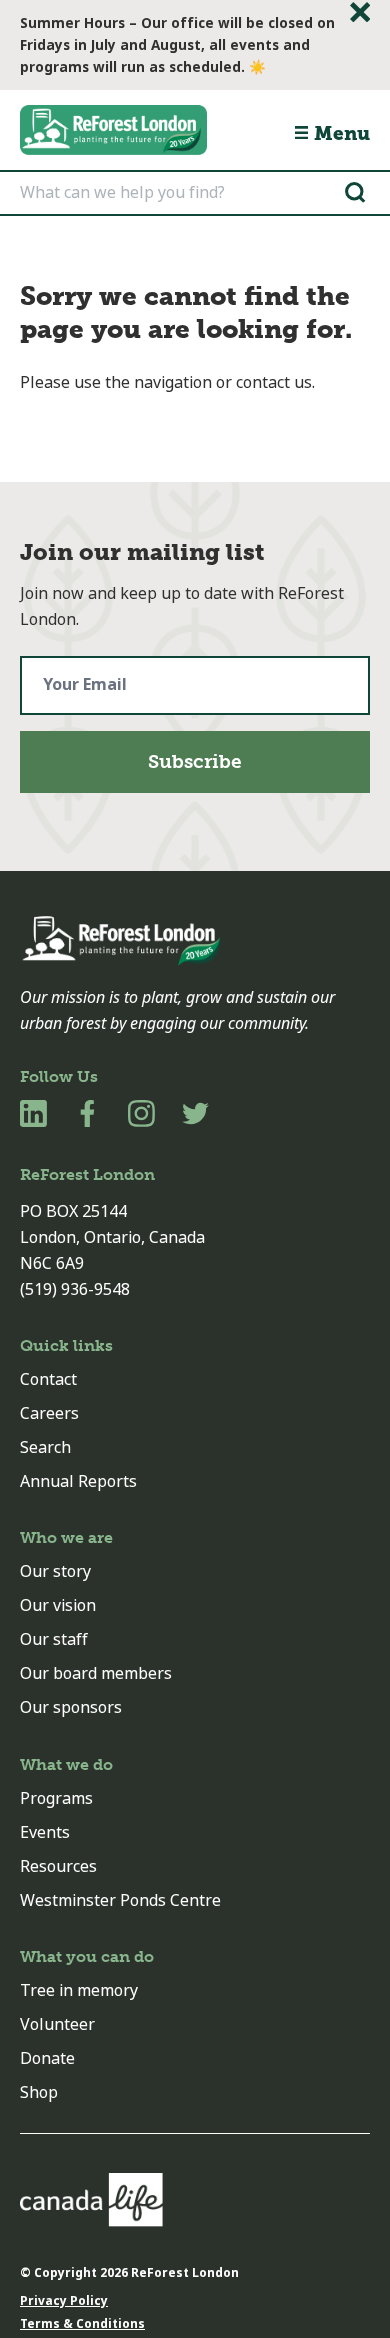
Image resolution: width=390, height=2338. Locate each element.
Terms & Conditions (82, 2324)
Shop (39, 2092)
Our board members (96, 1673)
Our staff (54, 1639)
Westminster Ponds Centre (120, 1900)
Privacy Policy (64, 2301)
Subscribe (195, 761)
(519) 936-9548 (75, 1289)
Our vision (58, 1605)
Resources (58, 1866)
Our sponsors (71, 1707)
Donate (47, 2058)
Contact (48, 1379)
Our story (55, 1571)
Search (45, 1447)
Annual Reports (78, 1481)
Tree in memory (79, 1990)
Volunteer (57, 2024)
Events (45, 1832)
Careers (49, 1413)
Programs (56, 1798)
